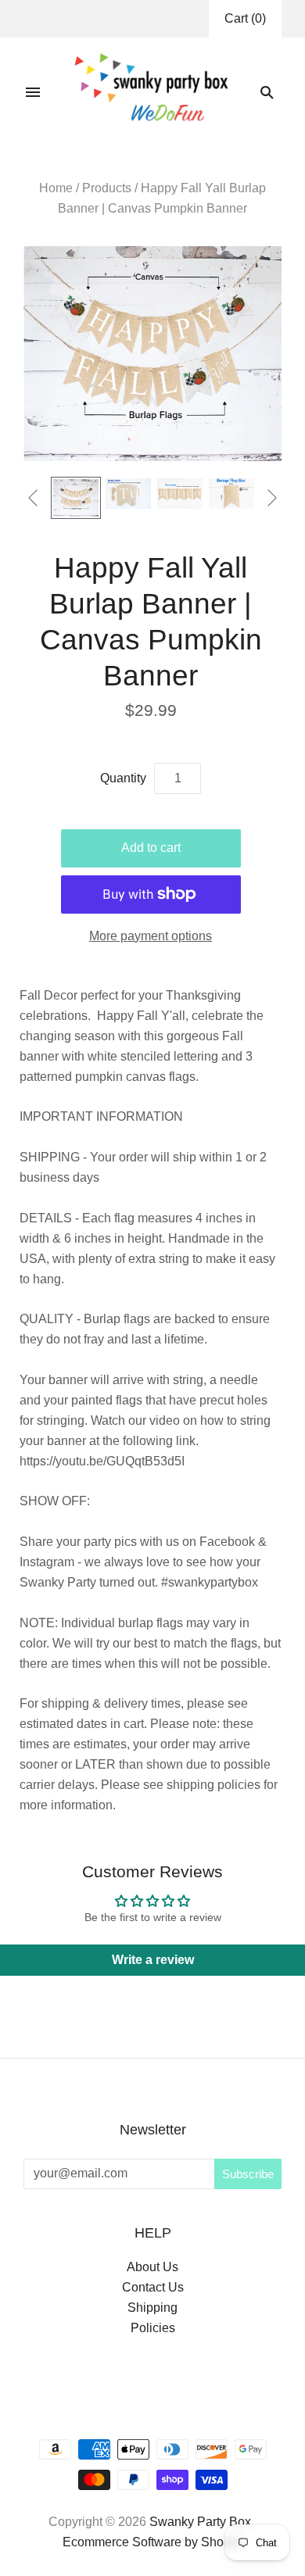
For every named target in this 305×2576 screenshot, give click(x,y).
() (245, 18)
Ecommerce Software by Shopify (153, 2542)
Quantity (123, 778)
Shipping (152, 2308)
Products (107, 188)
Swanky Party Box (200, 2522)
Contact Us (153, 2287)
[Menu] (33, 92)
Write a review (153, 1960)
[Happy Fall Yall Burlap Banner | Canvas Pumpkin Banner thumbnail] (76, 498)
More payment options (151, 936)
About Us (152, 2267)
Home (56, 188)
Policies (153, 2328)
